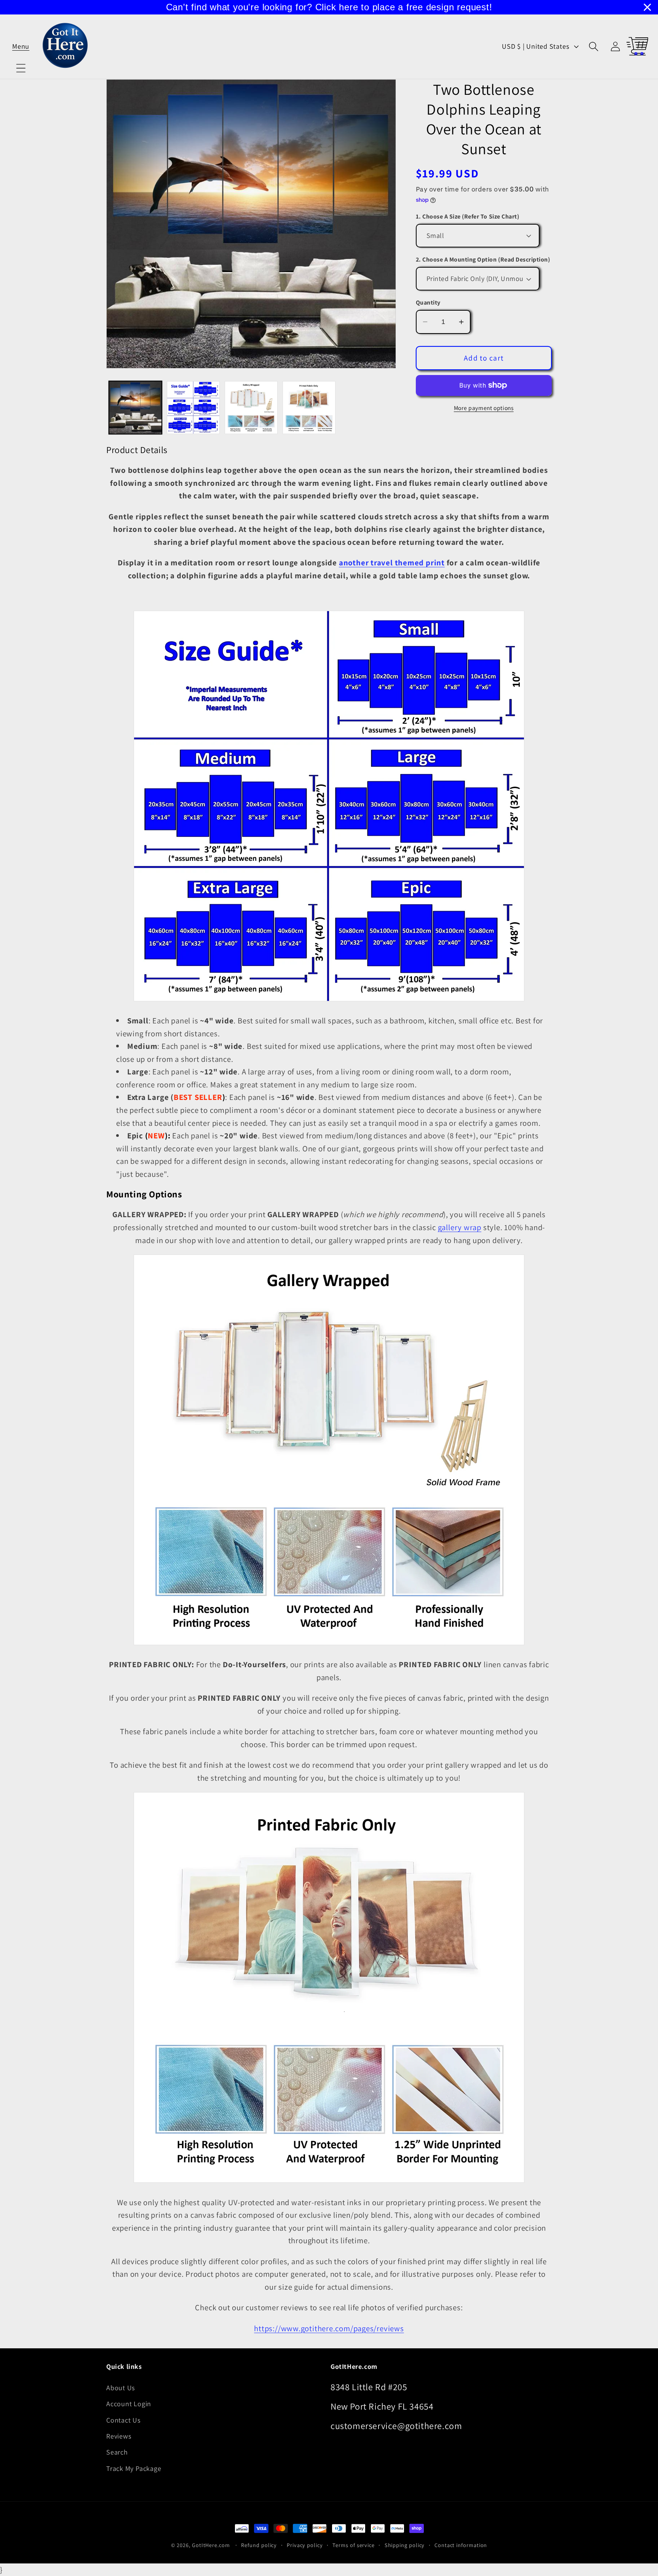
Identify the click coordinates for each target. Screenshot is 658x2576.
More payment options (484, 408)
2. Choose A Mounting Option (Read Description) (483, 259)
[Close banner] (647, 7)
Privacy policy (305, 2545)
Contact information (461, 2545)
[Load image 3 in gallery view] (251, 408)
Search (117, 2452)
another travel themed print (392, 563)
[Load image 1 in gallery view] (135, 408)
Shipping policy (405, 2545)
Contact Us (124, 2420)
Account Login (129, 2404)
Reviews (119, 2436)
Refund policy (259, 2545)
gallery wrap (460, 1227)
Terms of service (354, 2545)
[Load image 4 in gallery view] (309, 408)
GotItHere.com (211, 2545)
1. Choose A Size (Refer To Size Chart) (468, 216)
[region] (329, 7)
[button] (21, 46)
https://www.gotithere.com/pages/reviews (329, 2328)
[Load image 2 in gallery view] (193, 408)
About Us (121, 2388)
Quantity (428, 302)
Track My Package (134, 2468)
